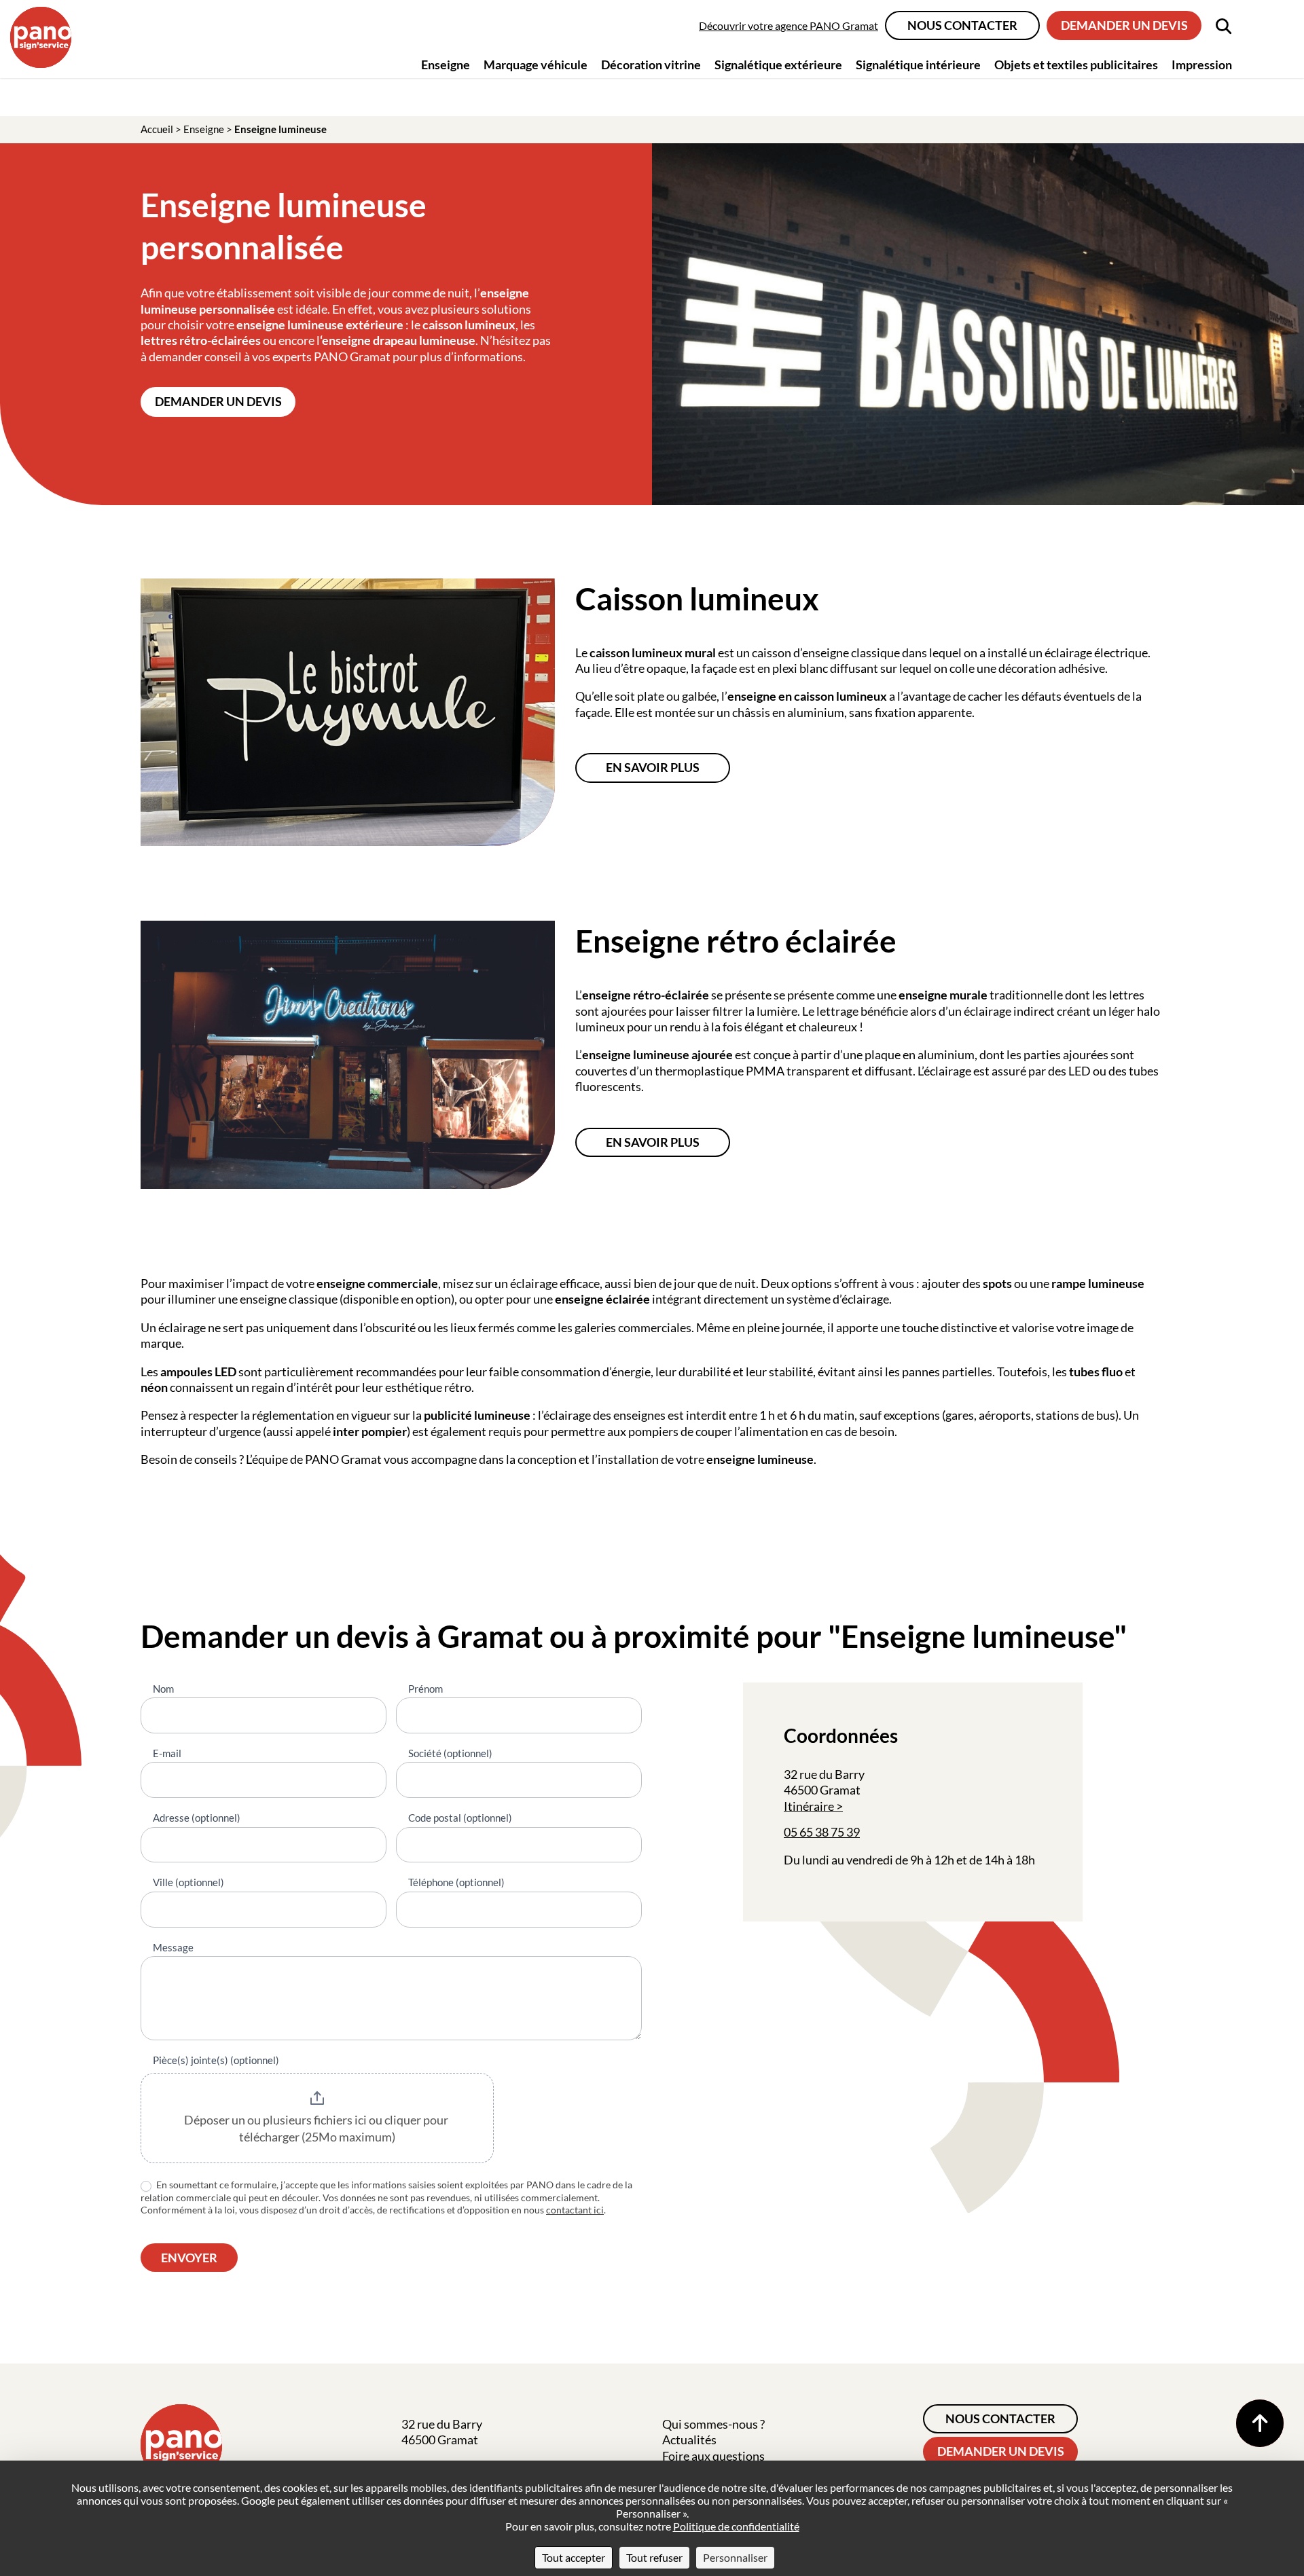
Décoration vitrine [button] (651, 65)
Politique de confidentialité (736, 2526)
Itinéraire (809, 1806)
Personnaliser (735, 2557)
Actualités (689, 2440)
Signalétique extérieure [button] (778, 65)
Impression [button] (1202, 65)
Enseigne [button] (446, 65)
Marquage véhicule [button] (536, 65)
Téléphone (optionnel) (456, 1882)
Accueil (157, 129)
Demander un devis (1124, 25)
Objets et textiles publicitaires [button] (1076, 65)
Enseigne (204, 129)
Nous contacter (962, 25)
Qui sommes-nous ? (713, 2424)
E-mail (167, 1753)
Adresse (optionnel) (197, 1818)
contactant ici (575, 2210)
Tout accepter (574, 2557)
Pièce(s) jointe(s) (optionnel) (216, 2060)
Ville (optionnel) (188, 1882)
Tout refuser (654, 2557)
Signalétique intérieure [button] (918, 65)
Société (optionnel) (450, 1753)
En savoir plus (653, 767)
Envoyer (189, 2258)
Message (173, 1947)
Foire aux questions (713, 2456)
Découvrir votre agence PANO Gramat (789, 25)
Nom (163, 1689)
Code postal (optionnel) (460, 1818)
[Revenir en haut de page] (1260, 2423)
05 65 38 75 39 (822, 1832)
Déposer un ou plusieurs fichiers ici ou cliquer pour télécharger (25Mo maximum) (317, 2129)
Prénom (425, 1689)
